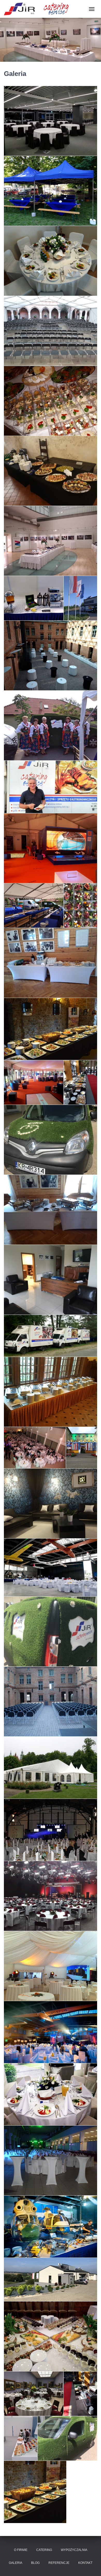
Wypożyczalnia (74, 2550)
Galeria (16, 2563)
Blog (35, 2563)
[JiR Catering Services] (38, 9)
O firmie (21, 2550)
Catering (44, 2550)
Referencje (59, 2563)
